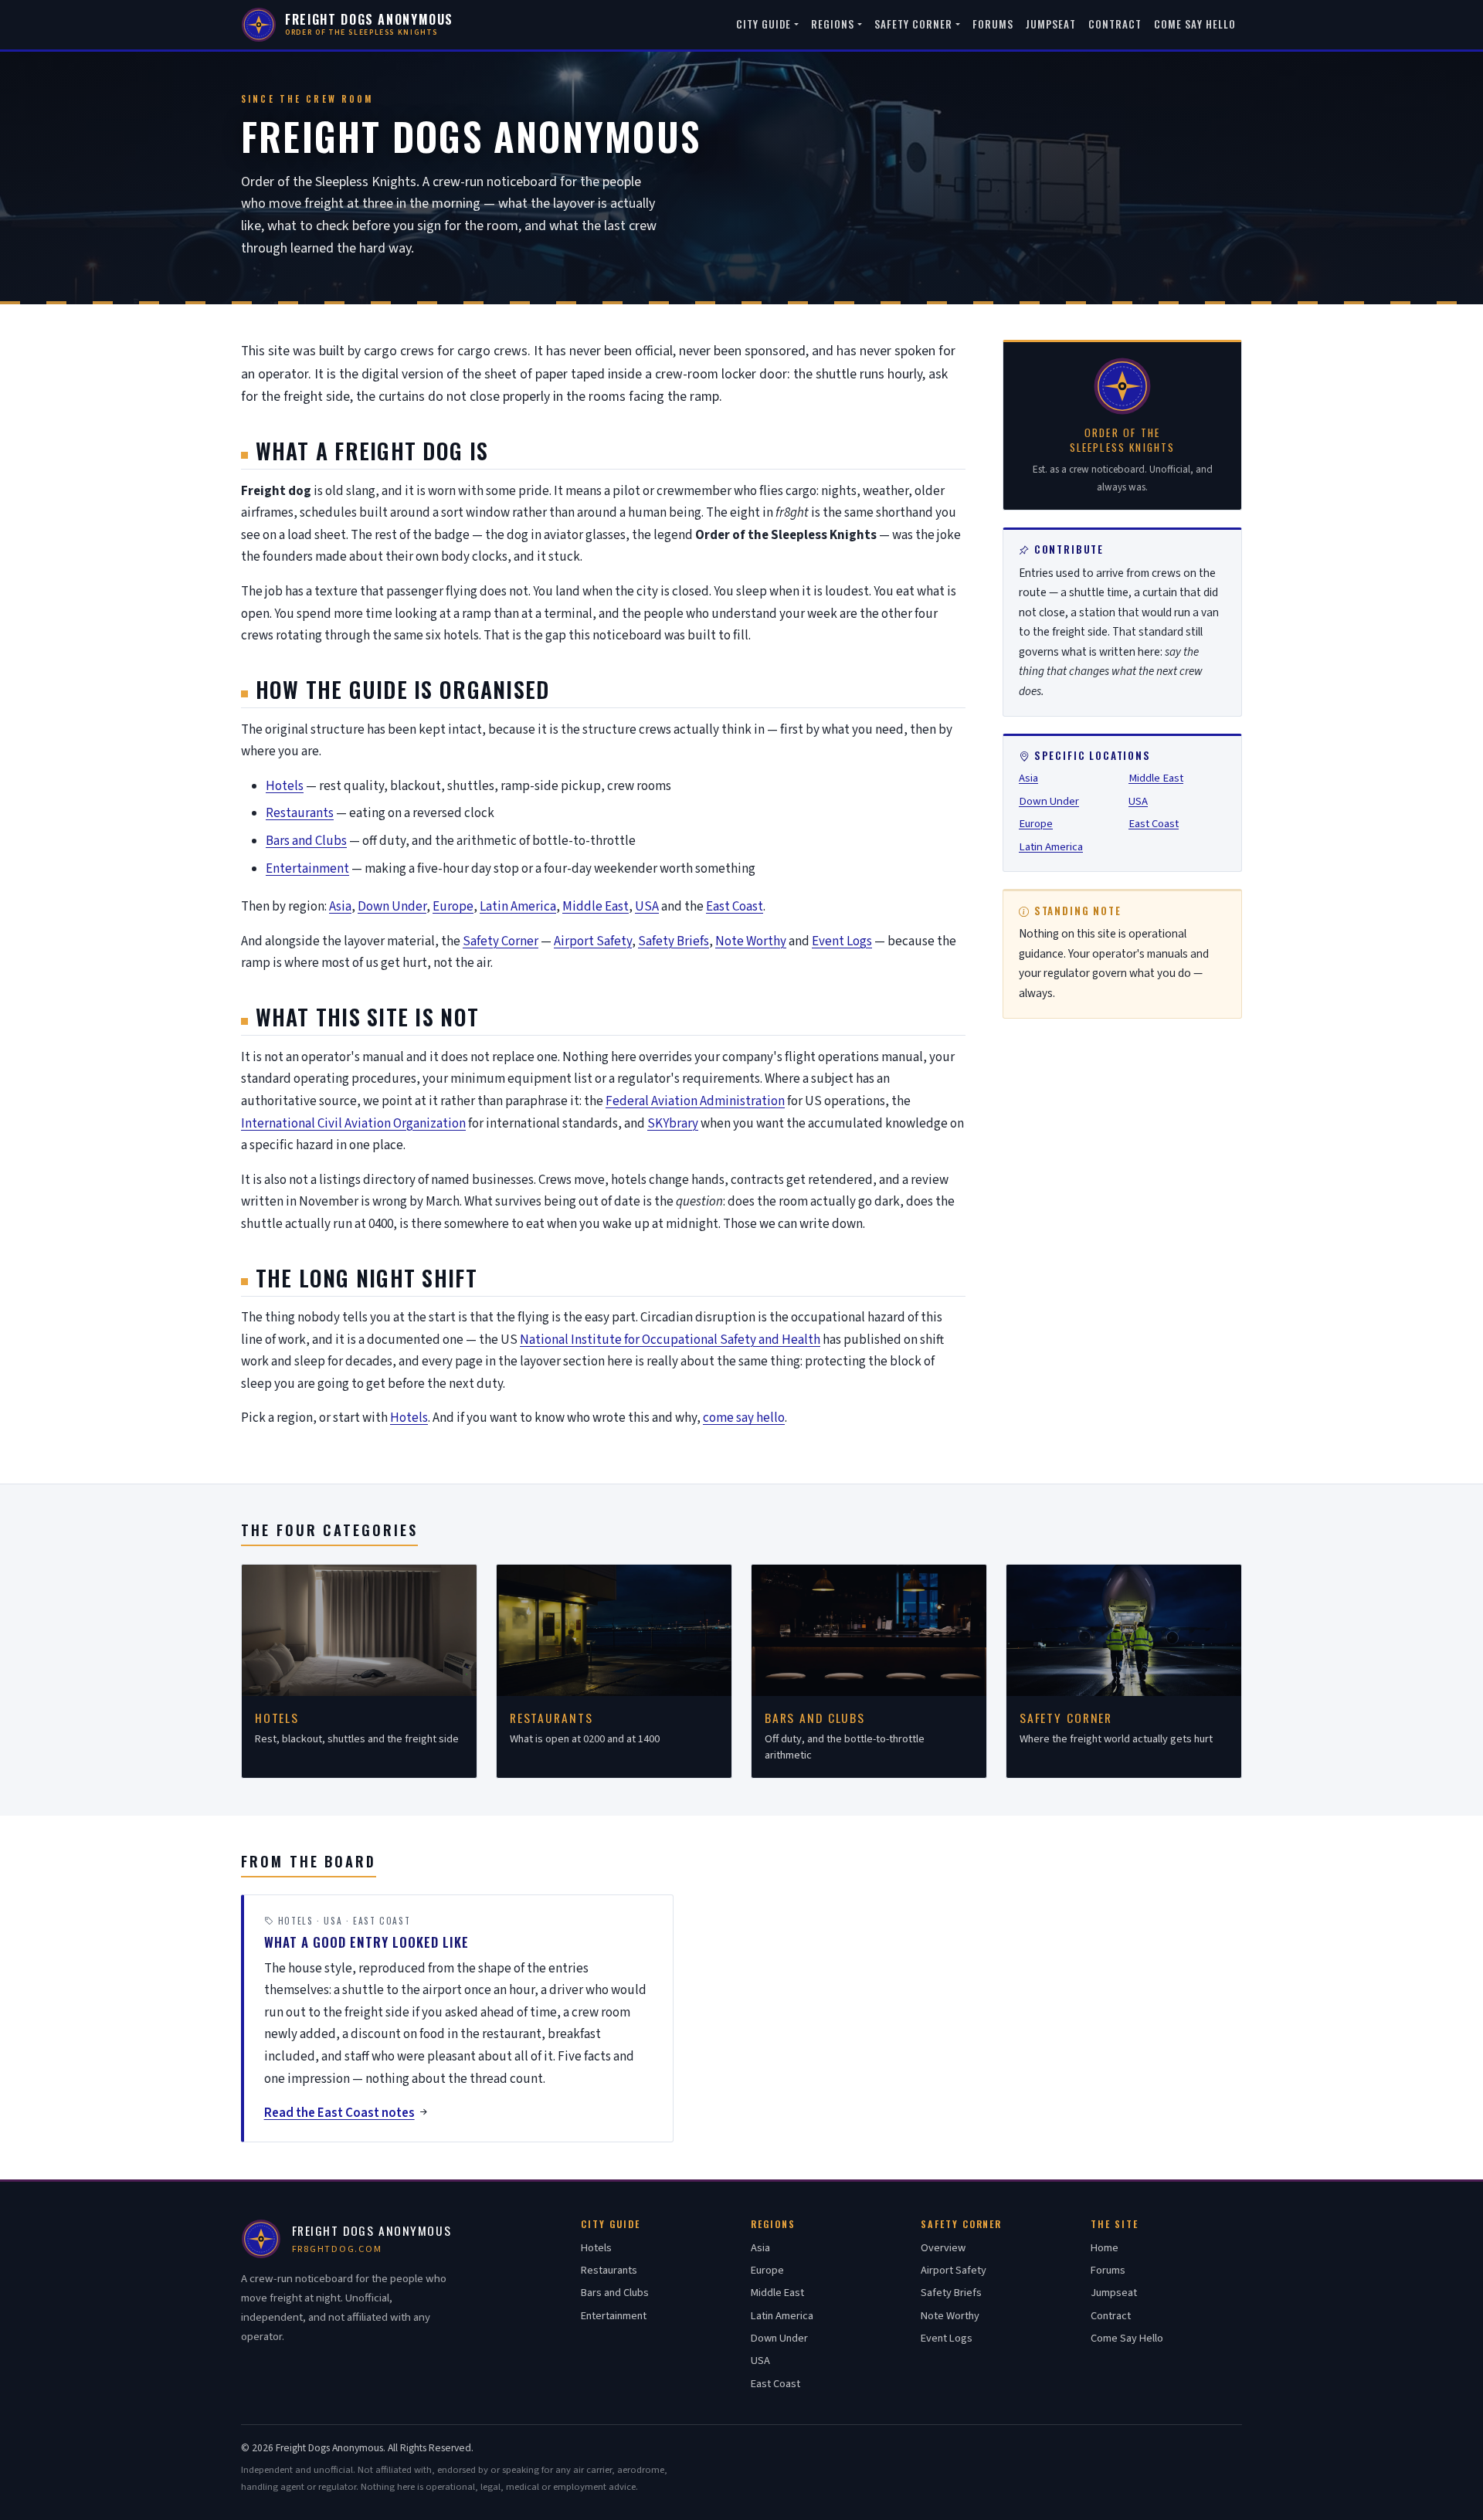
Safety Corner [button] (914, 24)
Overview (943, 2248)
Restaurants (300, 813)
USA (647, 907)
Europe (453, 907)
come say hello (744, 1418)
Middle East (596, 907)
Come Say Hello (1195, 24)
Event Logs (842, 941)
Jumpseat (1051, 24)
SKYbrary (673, 1124)
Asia (340, 907)
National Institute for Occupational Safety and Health (670, 1340)
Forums (993, 24)
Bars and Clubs (306, 841)
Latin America (518, 907)
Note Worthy (751, 941)
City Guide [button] (764, 24)
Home (1105, 2248)
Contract (1115, 24)
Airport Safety (593, 941)
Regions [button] (833, 24)
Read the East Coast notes (339, 2113)
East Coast (735, 907)
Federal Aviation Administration (695, 1101)
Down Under (392, 907)
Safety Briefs (674, 941)
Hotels (285, 786)
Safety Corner (501, 941)
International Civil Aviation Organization (353, 1124)
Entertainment (307, 869)
